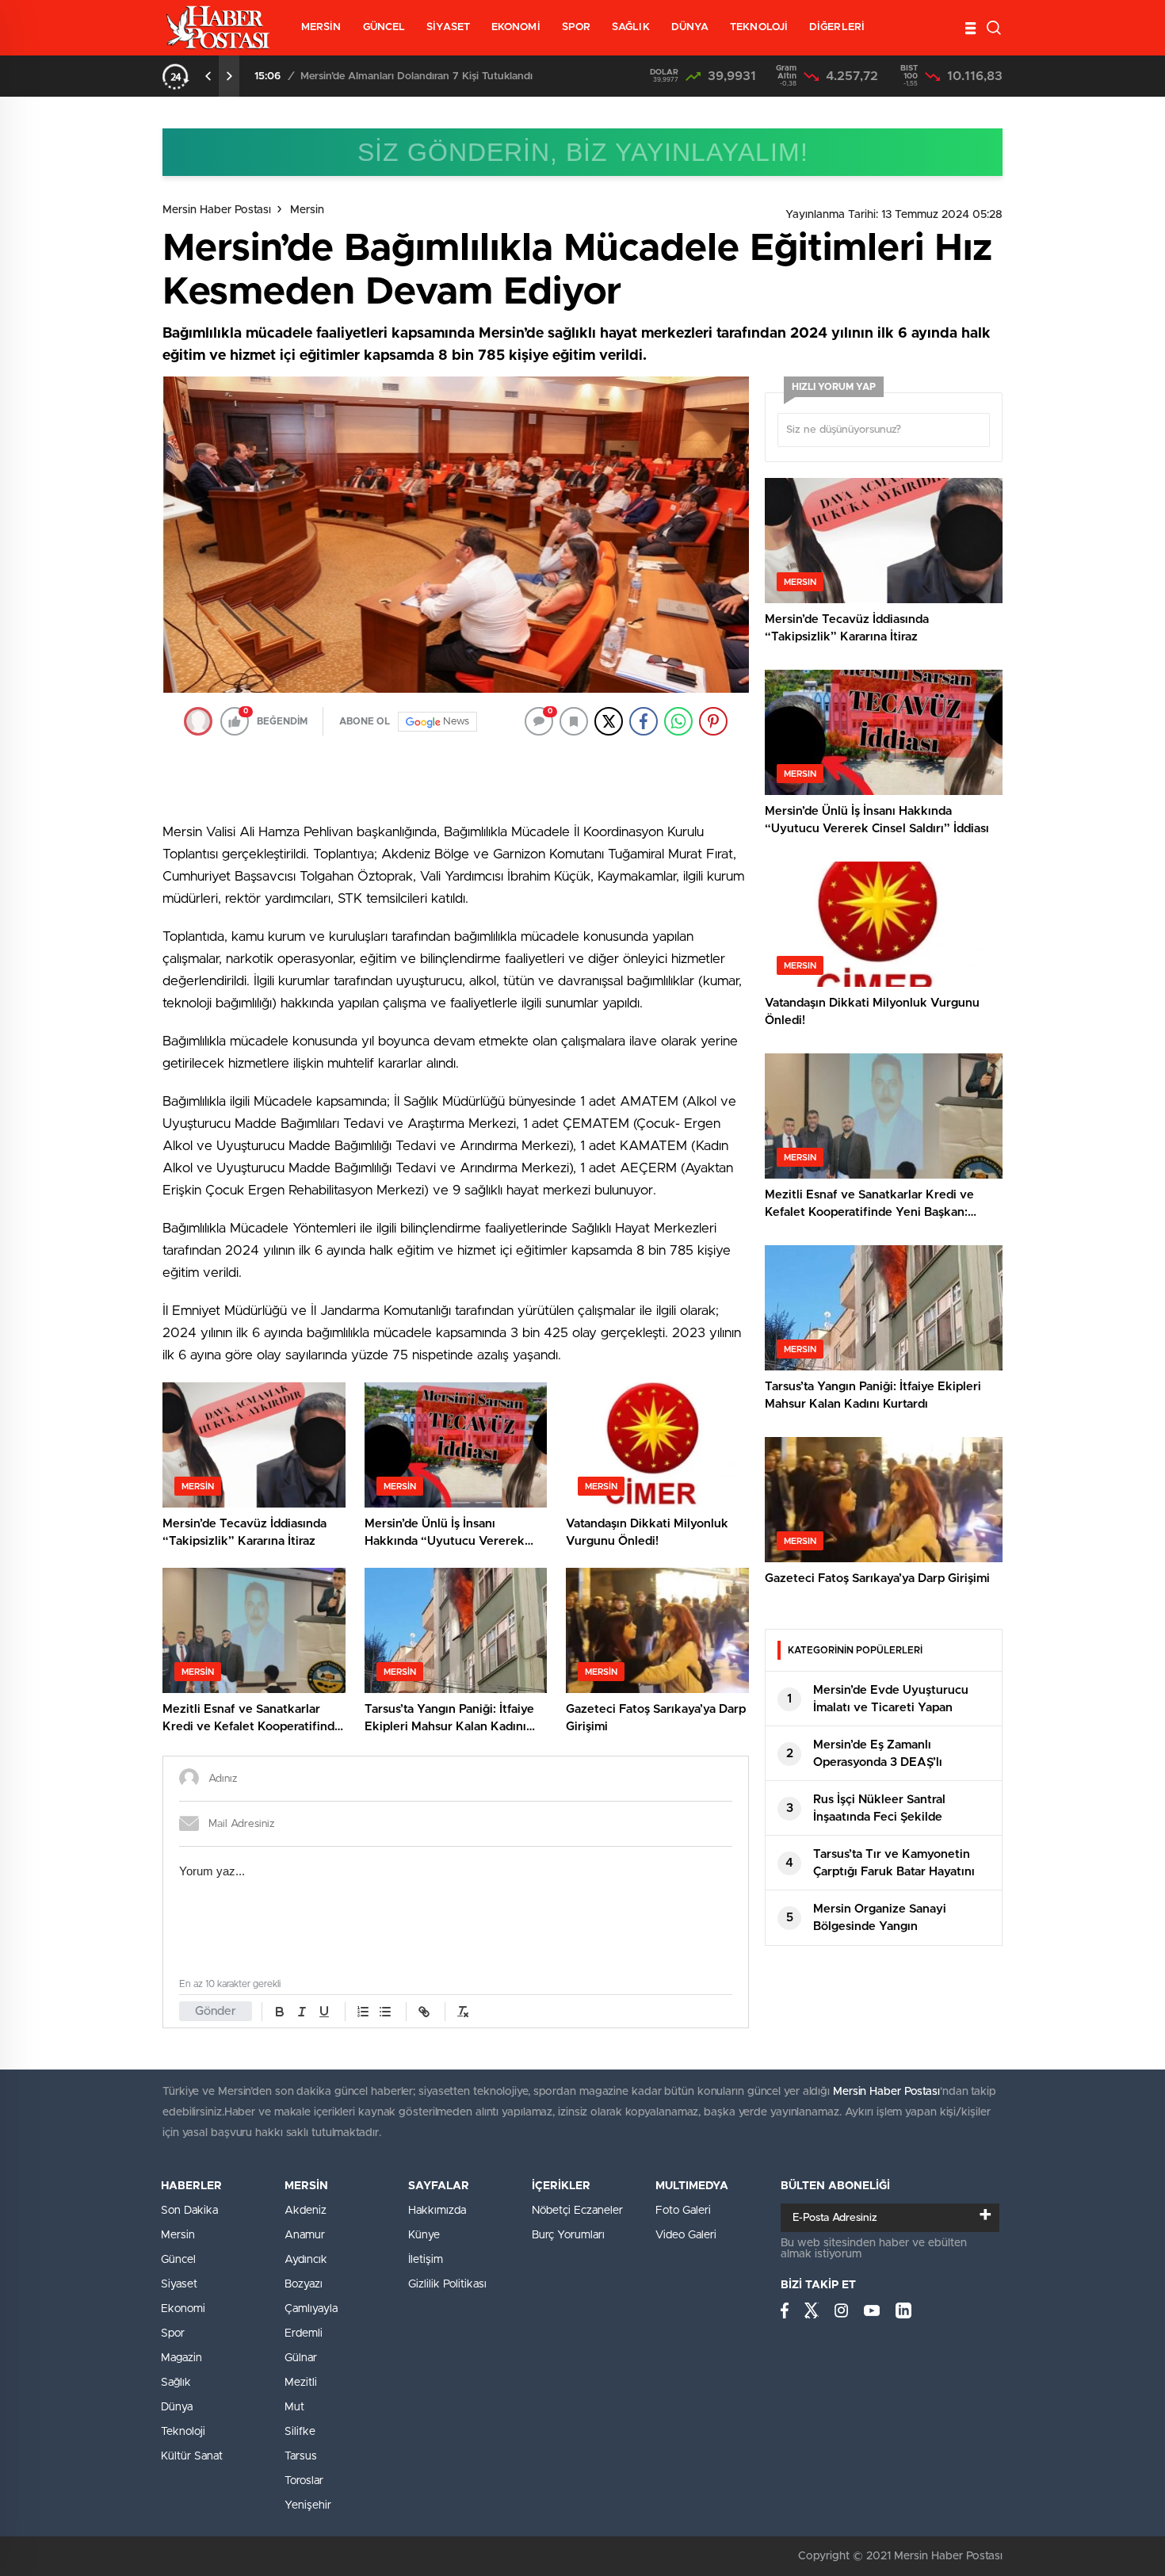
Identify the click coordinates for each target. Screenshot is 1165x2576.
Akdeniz (306, 2211)
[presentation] (208, 76)
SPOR (576, 27)
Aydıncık (306, 2260)
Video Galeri (686, 2235)
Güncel (178, 2260)
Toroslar (304, 2481)
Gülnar (301, 2358)
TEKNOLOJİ (759, 27)
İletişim (426, 2260)
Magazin (181, 2358)
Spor (173, 2333)
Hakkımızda (437, 2211)
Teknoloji (183, 2432)
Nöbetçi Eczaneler (577, 2211)
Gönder (216, 2011)
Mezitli (301, 2383)
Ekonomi (183, 2309)
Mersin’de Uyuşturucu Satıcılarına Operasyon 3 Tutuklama (439, 76)
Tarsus (301, 2456)
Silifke (300, 2432)
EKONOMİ (516, 27)
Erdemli (304, 2333)
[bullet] (385, 2012)
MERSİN (321, 27)
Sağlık (176, 2383)
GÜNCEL (384, 27)
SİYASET (448, 27)
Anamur (305, 2235)
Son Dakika (189, 2211)
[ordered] (363, 2012)
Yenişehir (308, 2505)
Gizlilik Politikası (447, 2284)
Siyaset (179, 2284)
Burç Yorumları (568, 2235)
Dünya (177, 2407)
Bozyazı (304, 2284)
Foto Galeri (683, 2211)
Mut (294, 2407)
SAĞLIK (631, 27)
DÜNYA (690, 27)
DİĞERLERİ (837, 27)
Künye (424, 2235)
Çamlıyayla (311, 2309)
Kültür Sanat (192, 2456)
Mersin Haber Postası (217, 210)
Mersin (307, 210)
